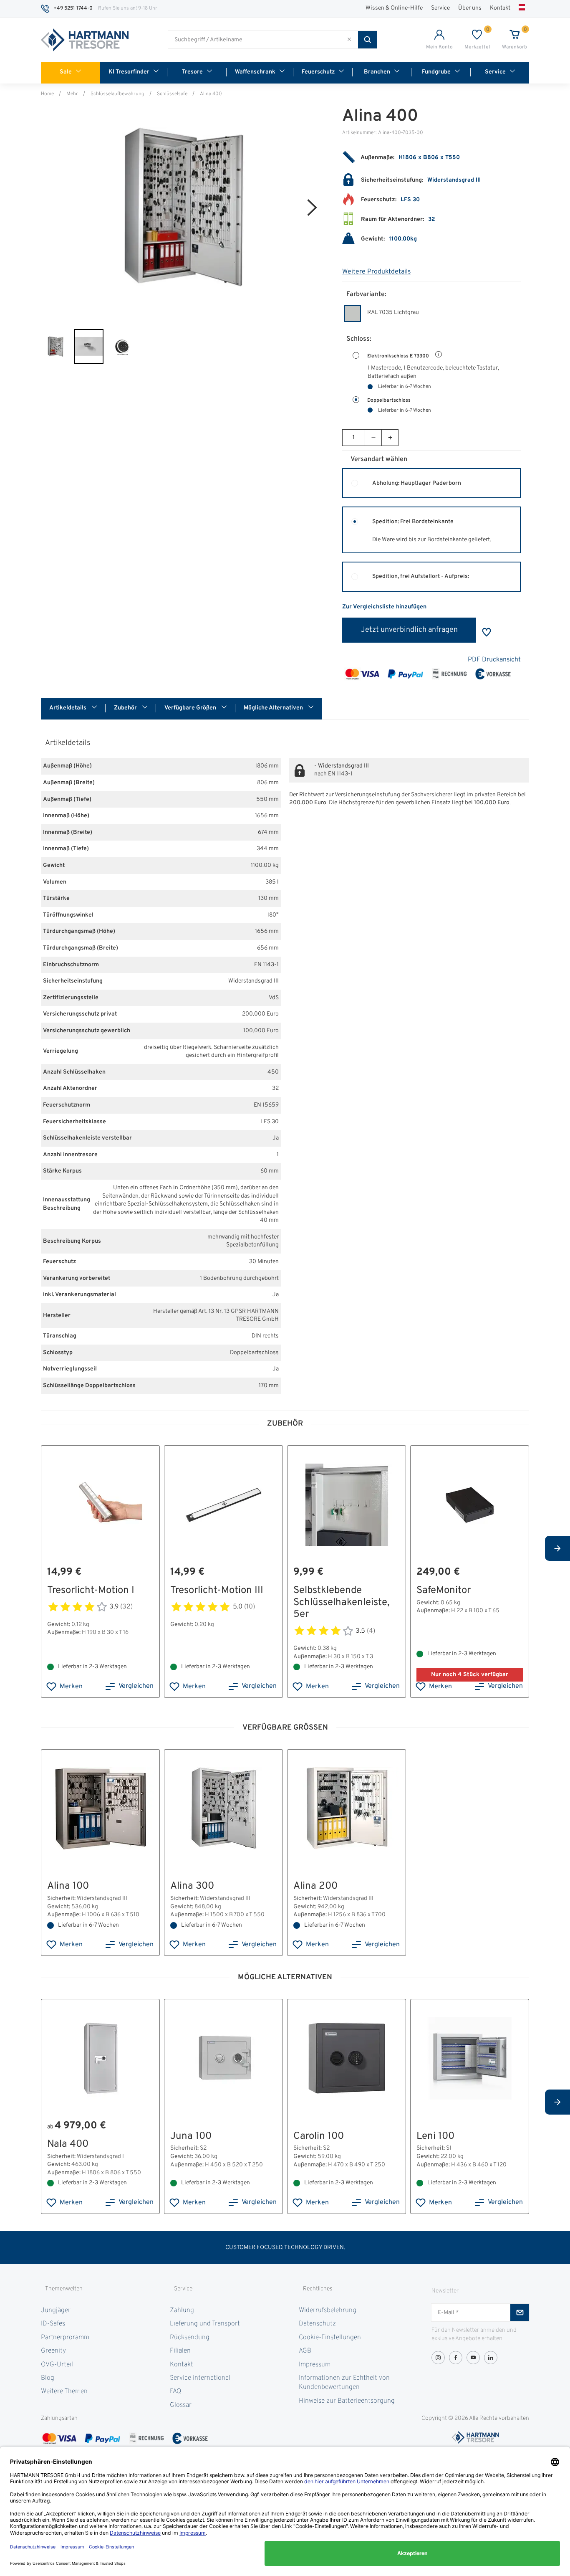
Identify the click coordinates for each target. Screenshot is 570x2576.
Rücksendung (190, 2338)
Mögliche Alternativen (274, 708)
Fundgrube (436, 72)
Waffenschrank (255, 72)
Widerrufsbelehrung (328, 2310)
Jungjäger (56, 2310)
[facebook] (456, 2358)
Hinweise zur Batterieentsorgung (347, 2401)
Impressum (315, 2365)
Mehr (72, 94)
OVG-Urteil (57, 2365)
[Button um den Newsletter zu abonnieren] (520, 2313)
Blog (48, 2378)
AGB (305, 2351)
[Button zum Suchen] (367, 40)
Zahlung (182, 2310)
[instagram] (438, 2358)
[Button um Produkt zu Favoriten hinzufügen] (487, 632)
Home (47, 94)
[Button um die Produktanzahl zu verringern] (373, 438)
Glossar (181, 2405)
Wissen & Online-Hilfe (394, 8)
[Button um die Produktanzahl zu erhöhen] (390, 438)
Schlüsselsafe (172, 94)
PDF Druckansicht (494, 660)
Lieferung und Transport (205, 2324)
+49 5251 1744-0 (73, 8)
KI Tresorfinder (129, 72)
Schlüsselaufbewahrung (117, 94)
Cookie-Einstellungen (330, 2338)
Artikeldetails (68, 708)
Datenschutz (317, 2324)
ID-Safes (53, 2324)
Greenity (53, 2351)
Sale (66, 72)
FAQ (175, 2391)
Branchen (377, 72)
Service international (200, 2378)
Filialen (180, 2351)
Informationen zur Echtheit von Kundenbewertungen (344, 2383)
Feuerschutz (318, 72)
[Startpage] (85, 40)
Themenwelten (64, 2289)
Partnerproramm (65, 2338)
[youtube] (473, 2358)
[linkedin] (491, 2358)
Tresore (192, 72)
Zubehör (126, 708)
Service (440, 8)
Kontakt (500, 8)
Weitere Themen (64, 2391)
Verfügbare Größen (191, 708)
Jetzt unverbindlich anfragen (409, 630)
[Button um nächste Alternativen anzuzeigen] (557, 1548)
